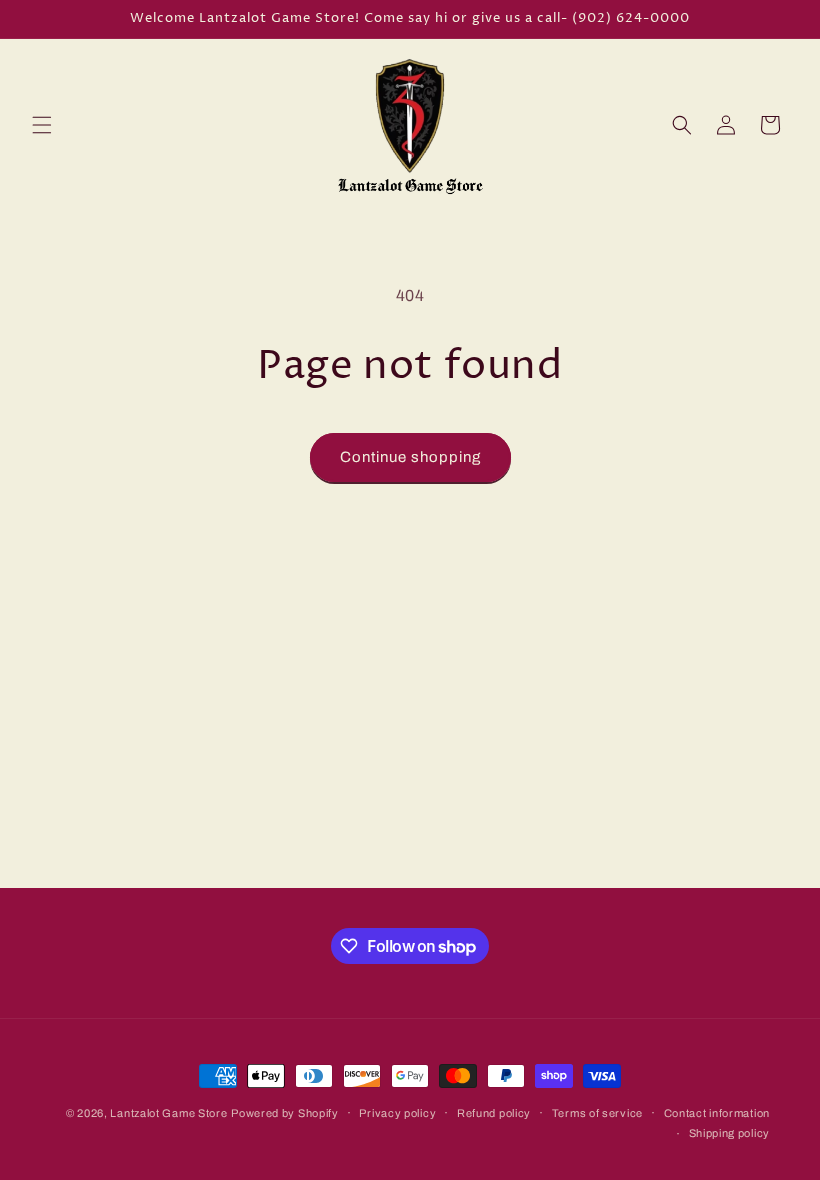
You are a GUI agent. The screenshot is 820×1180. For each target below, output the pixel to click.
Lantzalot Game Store (168, 1113)
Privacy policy (397, 1113)
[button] (42, 125)
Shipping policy (730, 1133)
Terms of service (597, 1113)
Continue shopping (410, 457)
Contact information (717, 1113)
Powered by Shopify (285, 1113)
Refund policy (494, 1113)
